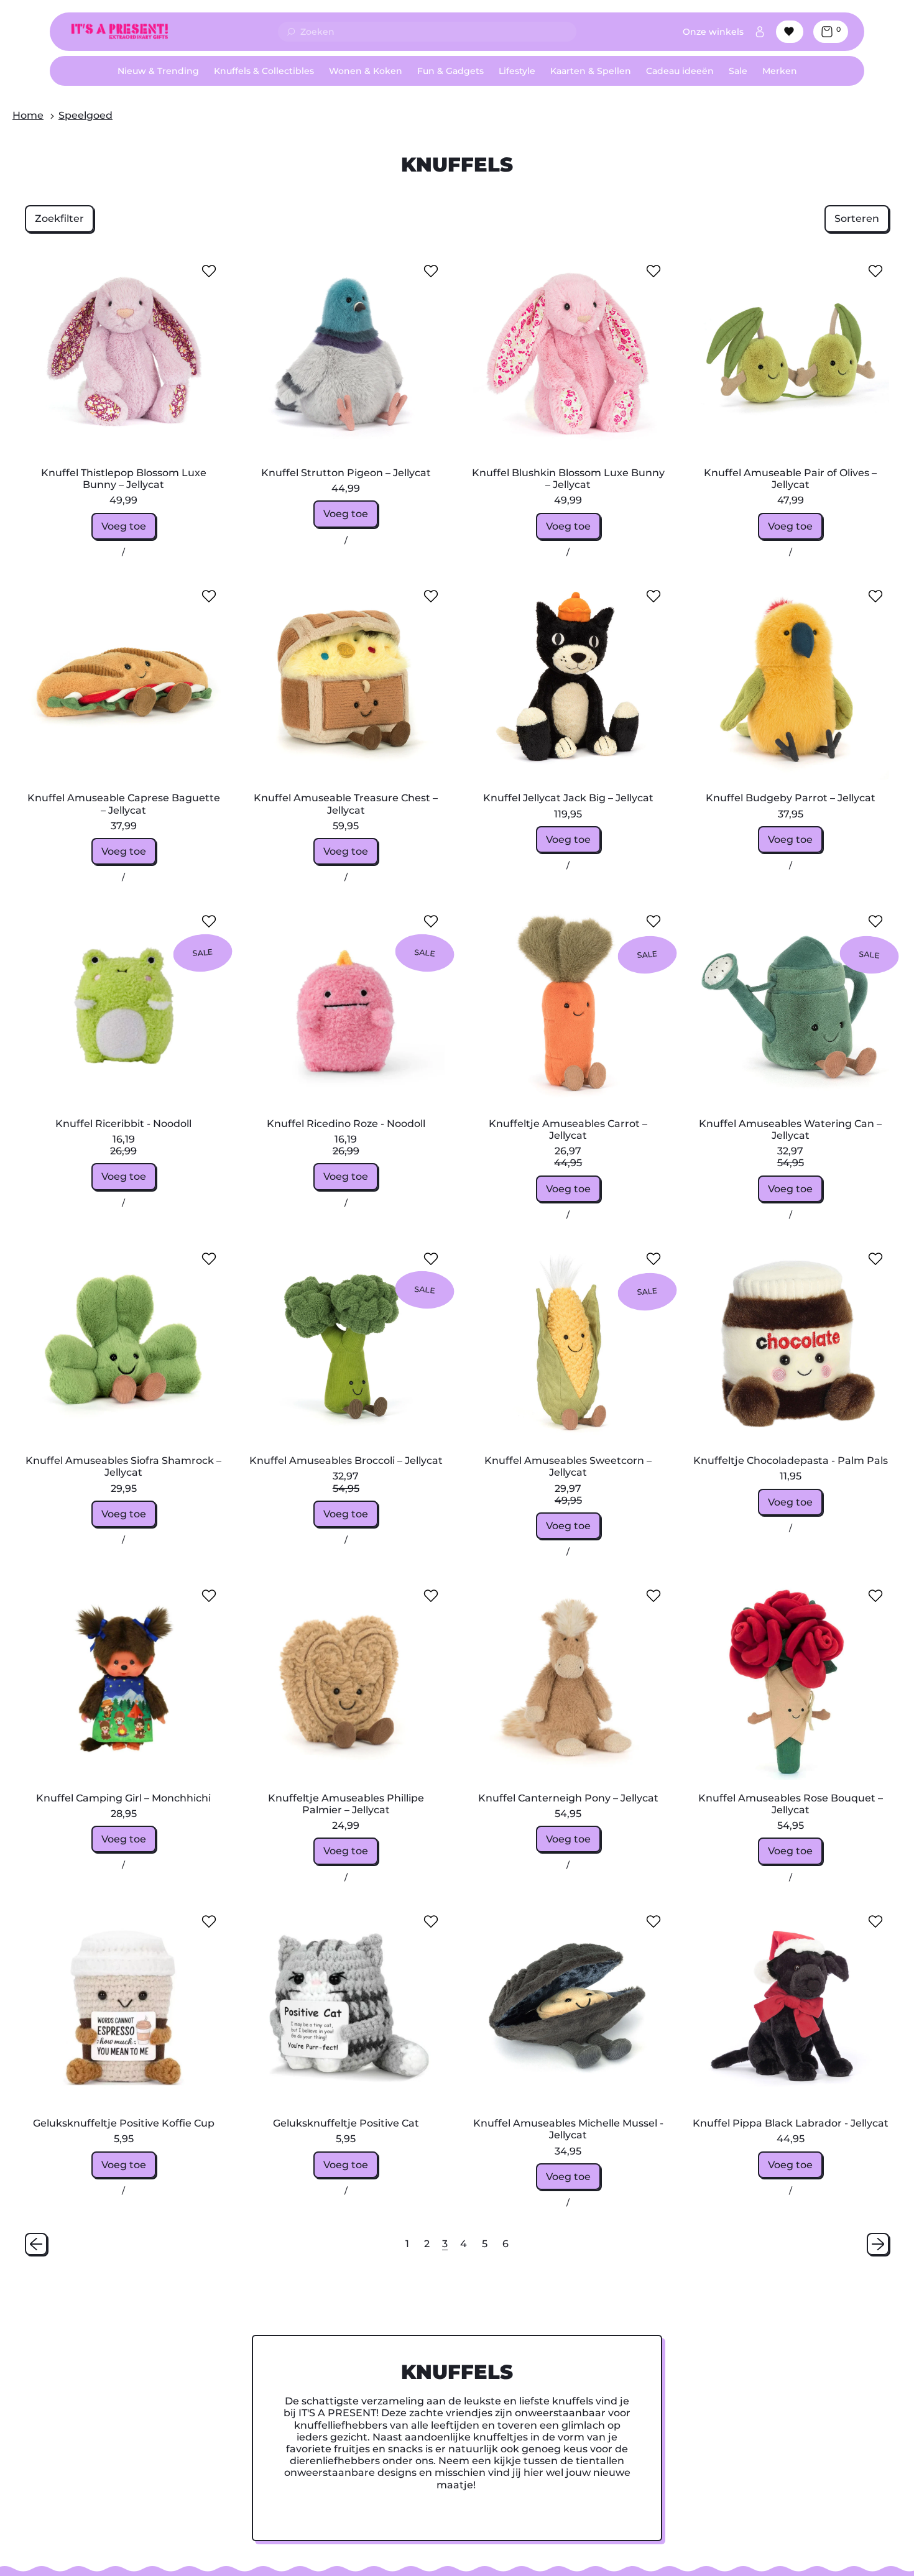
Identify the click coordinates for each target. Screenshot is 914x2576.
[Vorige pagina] (36, 2244)
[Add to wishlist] (209, 271)
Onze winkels (713, 32)
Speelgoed (85, 115)
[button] (59, 218)
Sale (738, 71)
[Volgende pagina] (878, 2244)
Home (28, 115)
